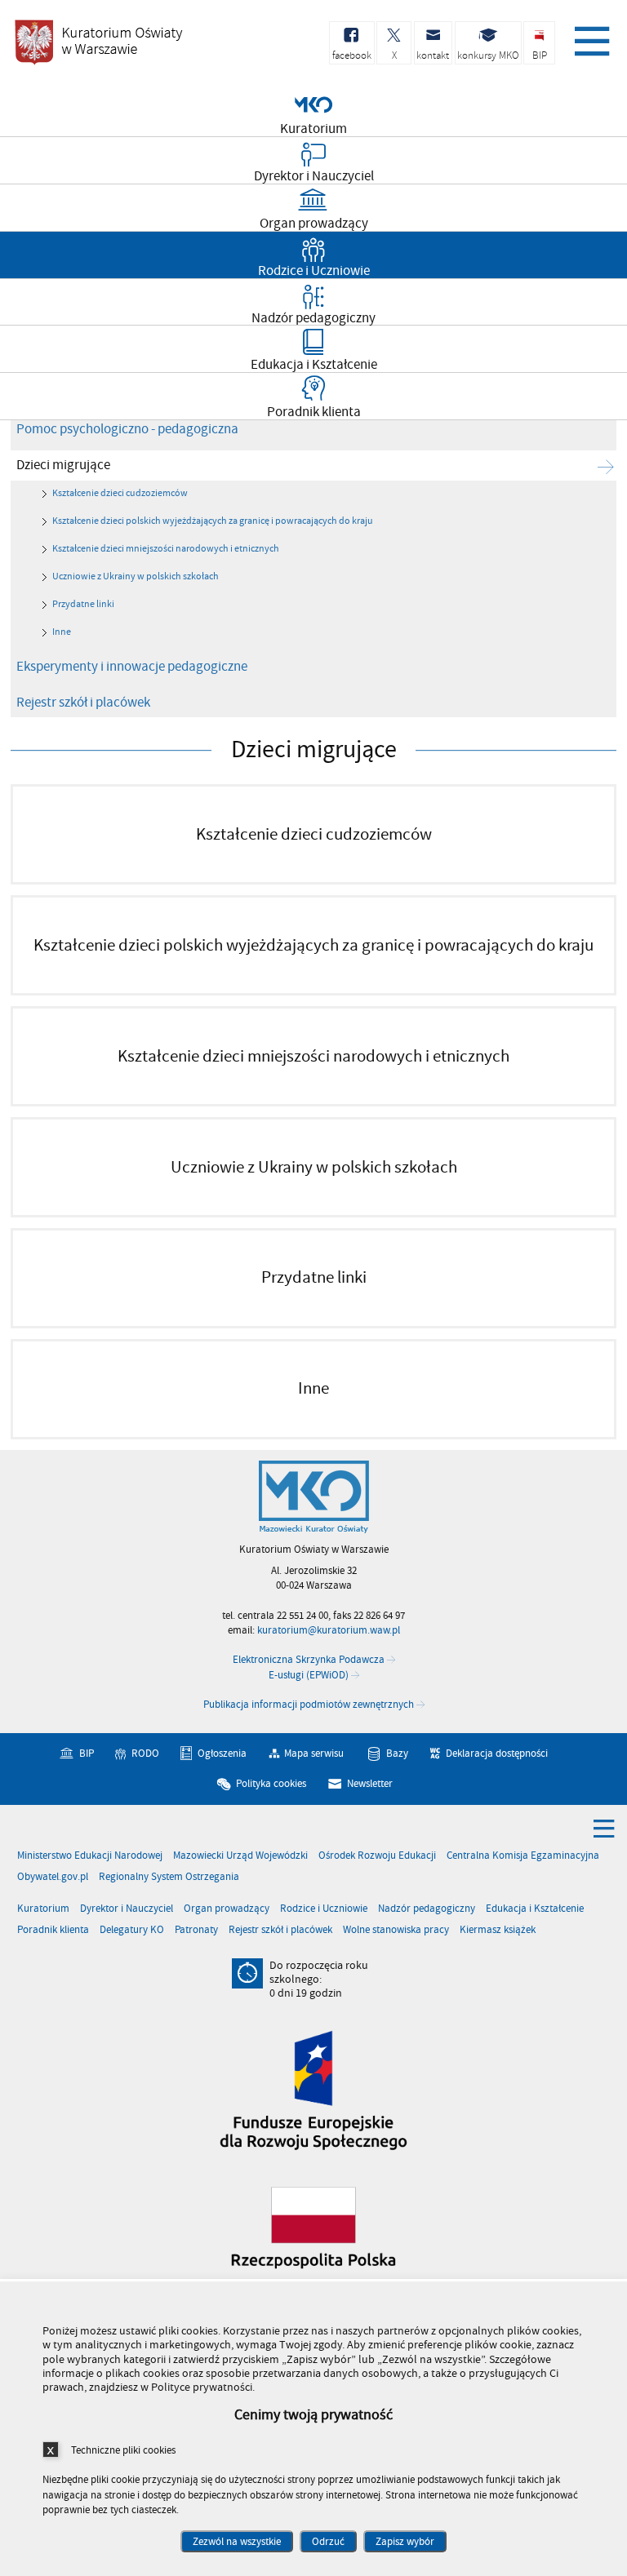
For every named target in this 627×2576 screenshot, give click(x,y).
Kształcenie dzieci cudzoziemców (120, 493)
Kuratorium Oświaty (98, 42)
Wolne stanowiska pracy (396, 1930)
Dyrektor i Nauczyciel (127, 1909)
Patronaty (196, 1930)
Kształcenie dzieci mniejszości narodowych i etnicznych (166, 549)
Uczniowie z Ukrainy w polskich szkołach (136, 576)
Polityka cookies (271, 1784)
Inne (62, 632)
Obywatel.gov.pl (53, 1877)
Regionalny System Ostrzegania (169, 1877)
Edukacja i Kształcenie (535, 1909)
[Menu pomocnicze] (604, 1828)
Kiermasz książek (498, 1930)
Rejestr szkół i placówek (83, 703)
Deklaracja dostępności (497, 1754)
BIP (87, 1754)
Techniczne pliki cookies (123, 2450)
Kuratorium (43, 1909)
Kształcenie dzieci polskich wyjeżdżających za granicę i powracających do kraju (213, 521)
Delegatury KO (132, 1930)
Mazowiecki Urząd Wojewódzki (240, 1856)
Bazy (397, 1754)
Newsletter (370, 1784)
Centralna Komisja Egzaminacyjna (523, 1856)
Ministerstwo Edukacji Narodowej (90, 1856)
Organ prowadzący (227, 1909)
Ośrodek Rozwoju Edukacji (377, 1856)
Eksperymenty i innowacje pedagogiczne (132, 667)
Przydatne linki (83, 604)
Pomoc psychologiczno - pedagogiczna (127, 429)
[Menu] (589, 37)
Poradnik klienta (53, 1930)
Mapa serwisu (314, 1754)
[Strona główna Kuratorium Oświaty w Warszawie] (314, 1497)
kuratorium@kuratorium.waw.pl (329, 1630)
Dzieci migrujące (63, 465)
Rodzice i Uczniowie (324, 1909)
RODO (145, 1754)
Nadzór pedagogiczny (427, 1909)
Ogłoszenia (222, 1754)
